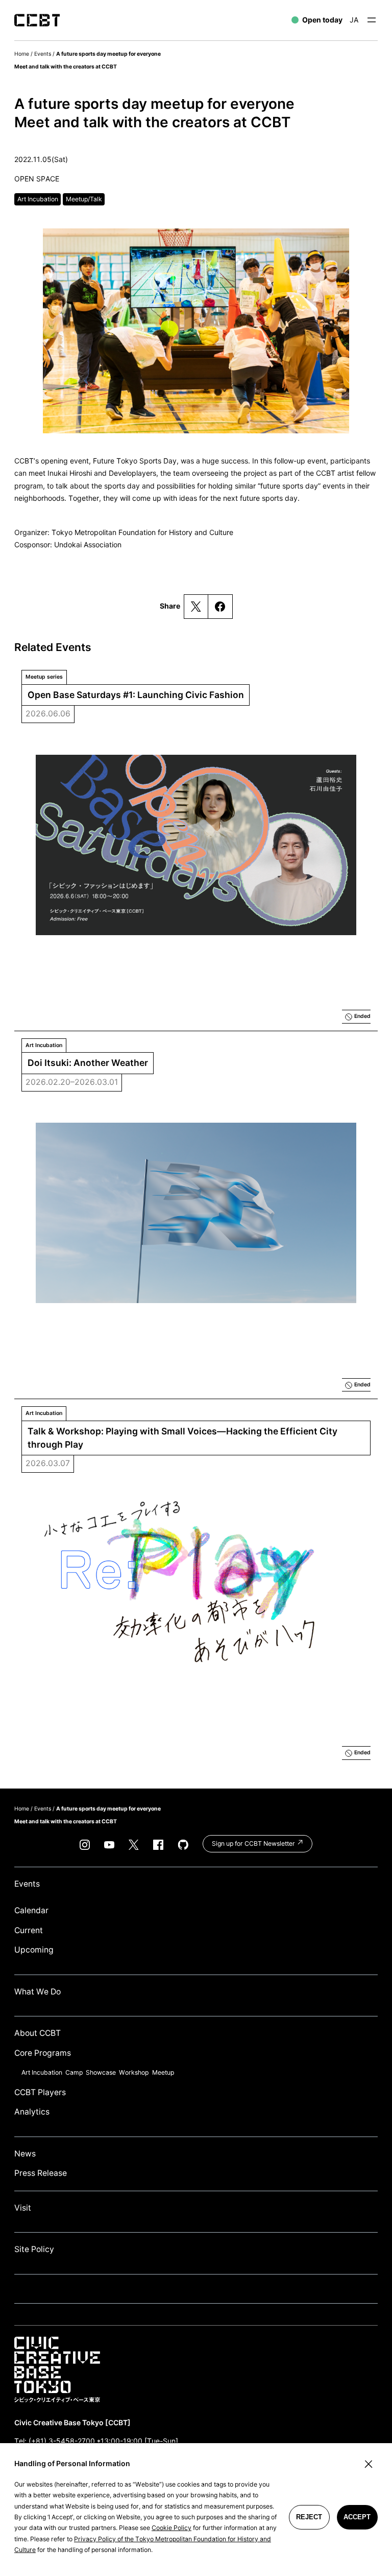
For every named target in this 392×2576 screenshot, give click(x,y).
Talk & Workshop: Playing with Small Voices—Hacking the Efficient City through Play (183, 1438)
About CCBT (38, 2033)
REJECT (309, 2517)
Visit (23, 2208)
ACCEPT (357, 2517)
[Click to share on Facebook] (220, 607)
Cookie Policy (171, 2528)
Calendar (31, 1910)
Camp (74, 2072)
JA (354, 20)
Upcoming (34, 1950)
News (25, 2154)
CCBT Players (40, 2092)
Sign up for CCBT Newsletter (254, 1843)
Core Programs (43, 2053)
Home (22, 54)
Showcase (101, 2072)
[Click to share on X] (196, 607)
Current (29, 1930)
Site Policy (34, 2249)
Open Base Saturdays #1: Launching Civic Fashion (136, 695)
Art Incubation (42, 2072)
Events (43, 54)
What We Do (38, 1992)
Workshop (134, 2072)
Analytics (32, 2112)
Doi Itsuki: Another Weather (88, 1063)
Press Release (41, 2173)
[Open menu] (372, 20)
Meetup (163, 2072)
